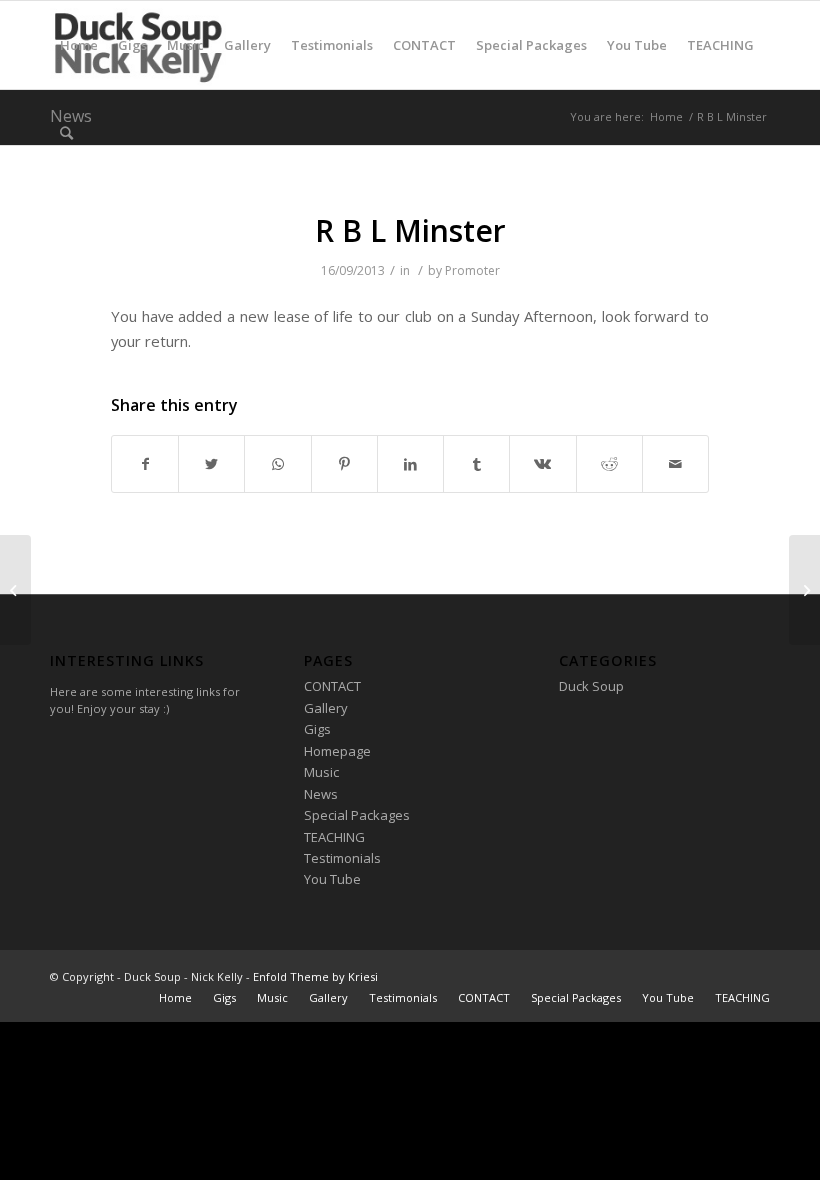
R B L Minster (410, 230)
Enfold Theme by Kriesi (315, 976)
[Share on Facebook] (145, 464)
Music (321, 772)
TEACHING (334, 837)
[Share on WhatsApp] (277, 464)
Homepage (337, 751)
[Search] (66, 133)
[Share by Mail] (675, 464)
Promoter (472, 270)
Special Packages (357, 815)
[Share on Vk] (542, 464)
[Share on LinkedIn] (410, 464)
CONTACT (332, 686)
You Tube (332, 879)
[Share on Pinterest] (344, 464)
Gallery (326, 708)
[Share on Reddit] (609, 464)
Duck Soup (591, 686)
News (321, 794)
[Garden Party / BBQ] (15, 590)
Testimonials (342, 858)
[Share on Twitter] (211, 464)
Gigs (317, 729)
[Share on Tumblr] (476, 464)
